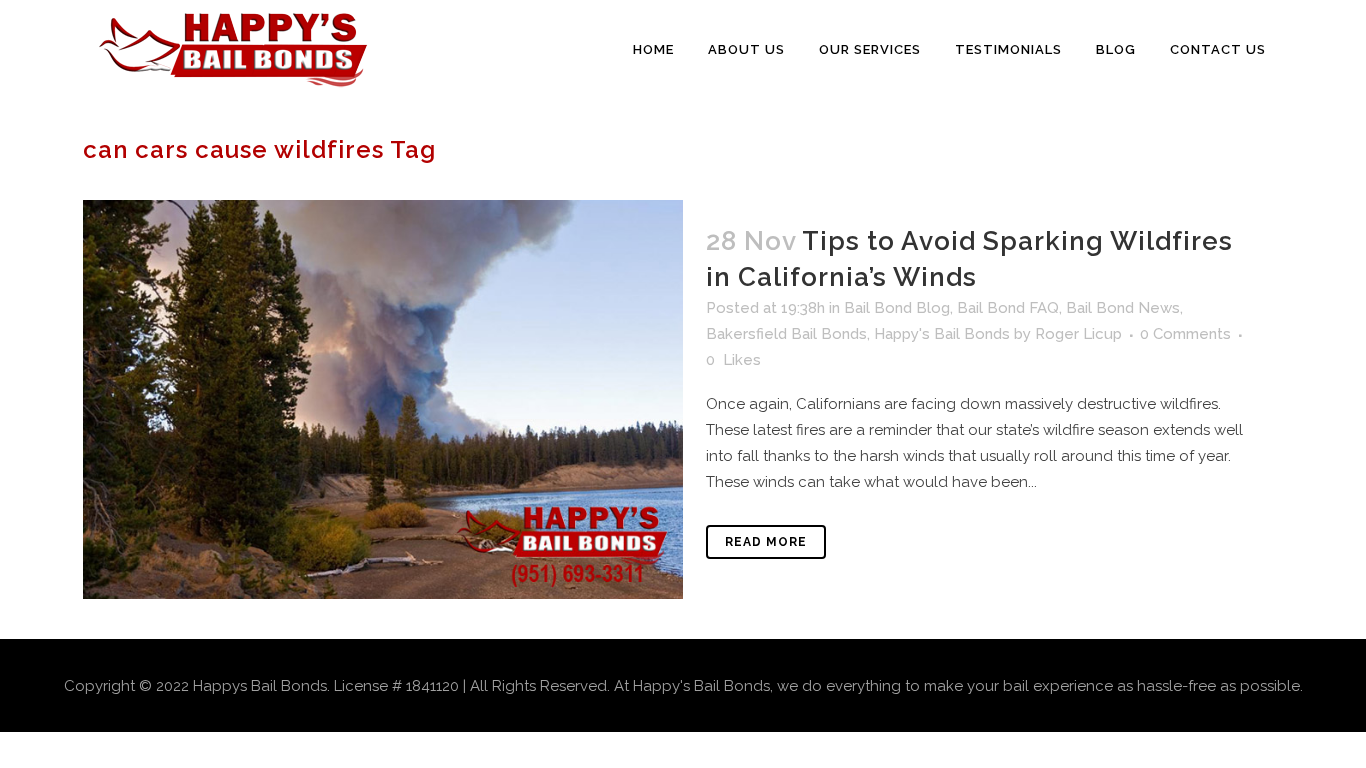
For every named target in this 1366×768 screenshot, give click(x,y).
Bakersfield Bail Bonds (786, 334)
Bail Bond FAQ (1008, 308)
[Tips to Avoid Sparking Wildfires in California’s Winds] (383, 399)
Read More (766, 542)
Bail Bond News (1123, 308)
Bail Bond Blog (897, 308)
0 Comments (1185, 334)
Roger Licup (1078, 334)
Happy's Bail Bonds (942, 334)
